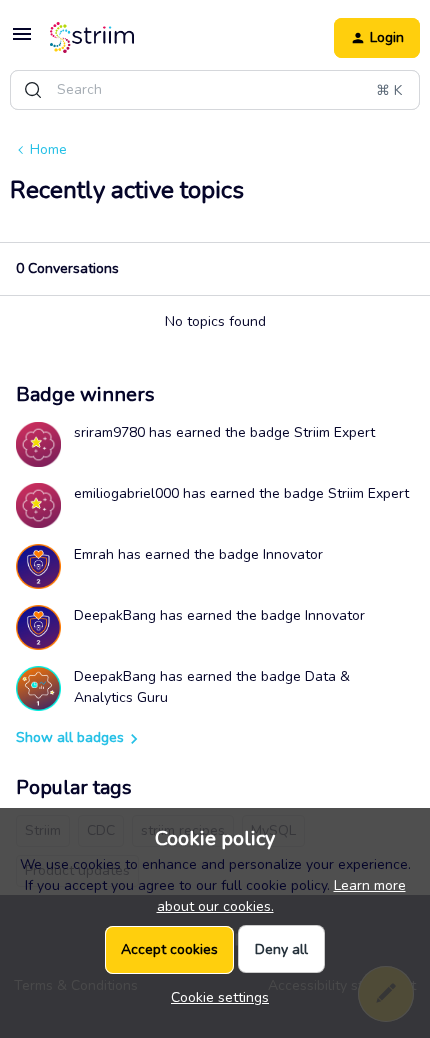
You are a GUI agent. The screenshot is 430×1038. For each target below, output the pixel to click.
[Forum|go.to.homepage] (92, 38)
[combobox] (215, 90)
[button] (22, 41)
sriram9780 (109, 432)
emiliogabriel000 (126, 493)
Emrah (94, 554)
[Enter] (33, 90)
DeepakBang (115, 615)
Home (48, 149)
